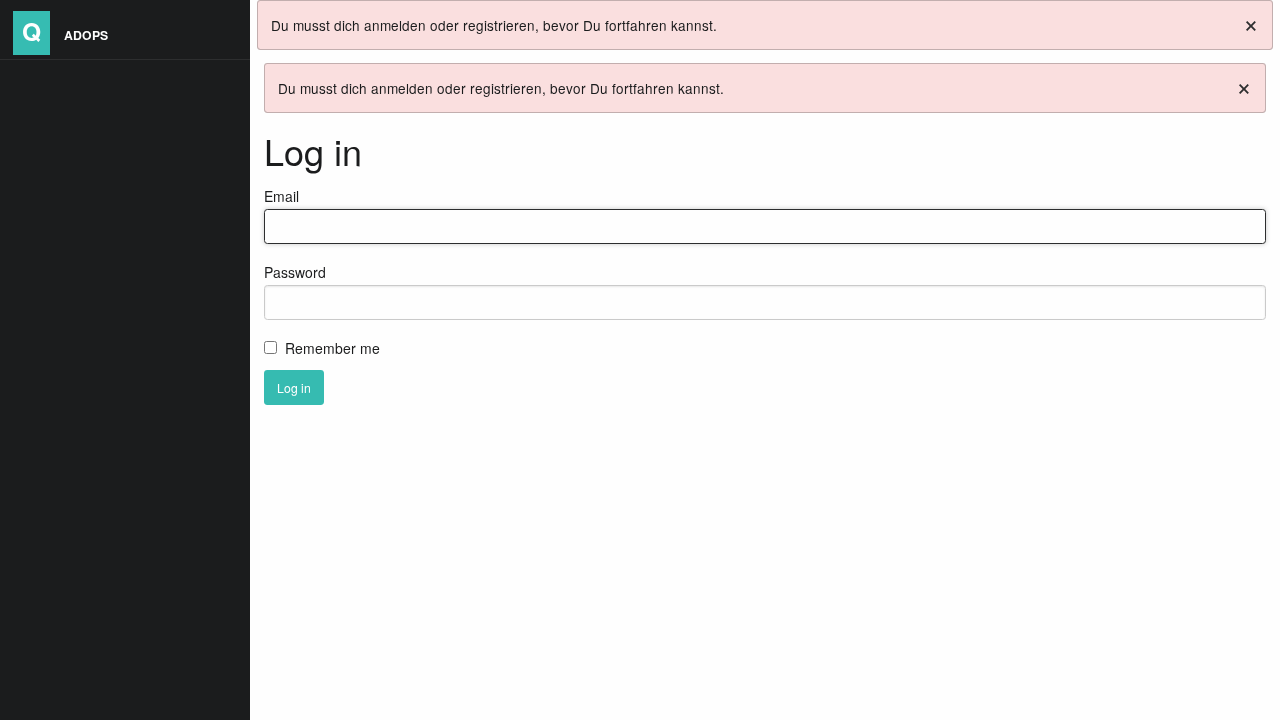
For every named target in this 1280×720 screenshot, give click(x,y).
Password (295, 272)
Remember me (332, 348)
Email (281, 196)
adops (65, 30)
